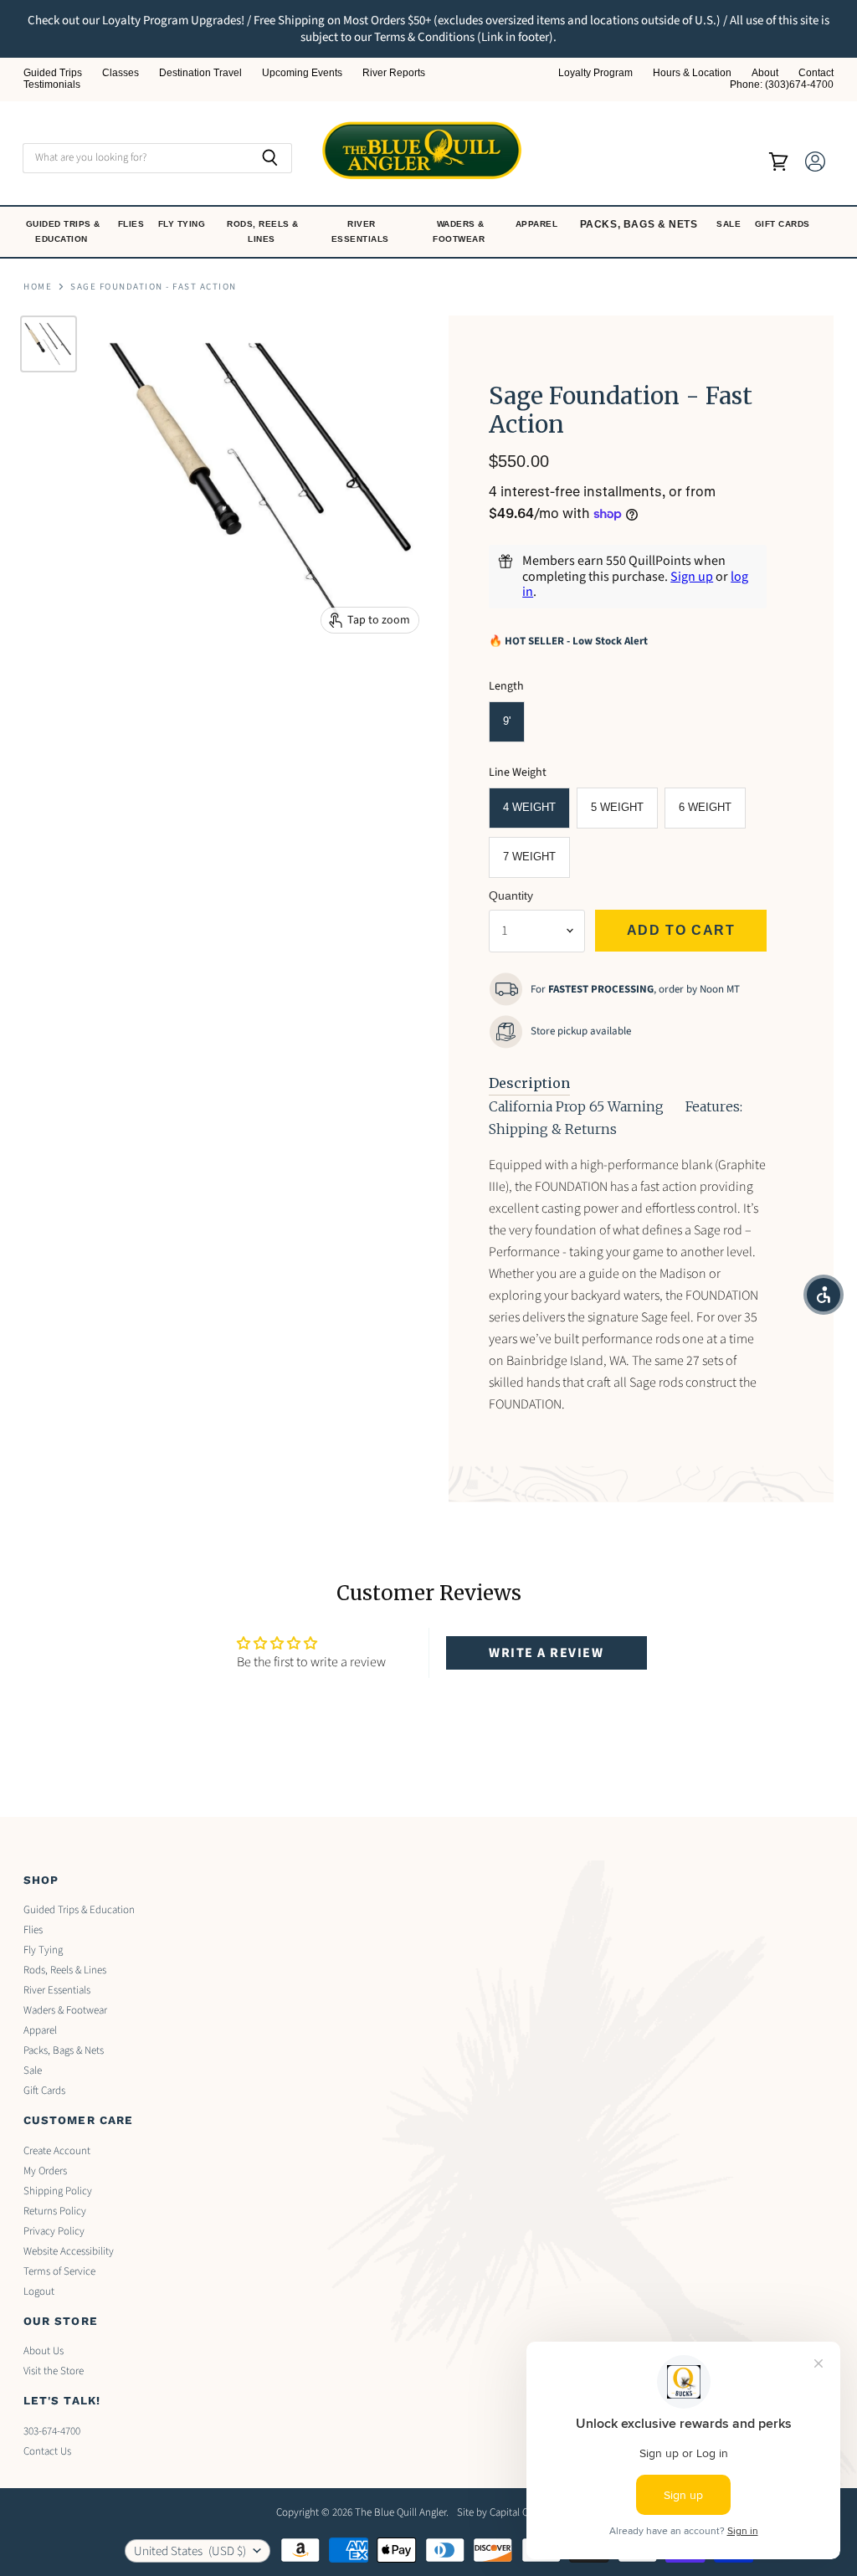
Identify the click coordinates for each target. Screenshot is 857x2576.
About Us (44, 2351)
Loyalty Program (595, 73)
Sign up (692, 577)
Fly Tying (183, 224)
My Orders (45, 2171)
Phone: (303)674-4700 (782, 85)
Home (38, 287)
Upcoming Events (302, 73)
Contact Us (47, 2451)
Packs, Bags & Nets (639, 224)
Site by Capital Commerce (514, 2512)
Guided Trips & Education (63, 231)
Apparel (538, 224)
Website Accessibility (69, 2251)
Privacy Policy (54, 2231)
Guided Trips (53, 73)
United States (190, 2551)
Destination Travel (200, 73)
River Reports (394, 73)
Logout (39, 2291)
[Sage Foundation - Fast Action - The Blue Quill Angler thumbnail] (49, 344)
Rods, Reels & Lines (263, 231)
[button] (824, 1295)
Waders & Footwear (460, 231)
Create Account (57, 2151)
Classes (121, 73)
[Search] (270, 158)
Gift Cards (784, 224)
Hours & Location (692, 73)
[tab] (529, 1084)
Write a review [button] (546, 1653)
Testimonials (52, 85)
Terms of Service (59, 2271)
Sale (730, 224)
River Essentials (362, 231)
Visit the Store (54, 2371)
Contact (816, 73)
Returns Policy (55, 2211)
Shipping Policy (58, 2191)
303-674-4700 (52, 2431)
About (765, 73)
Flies (133, 224)
